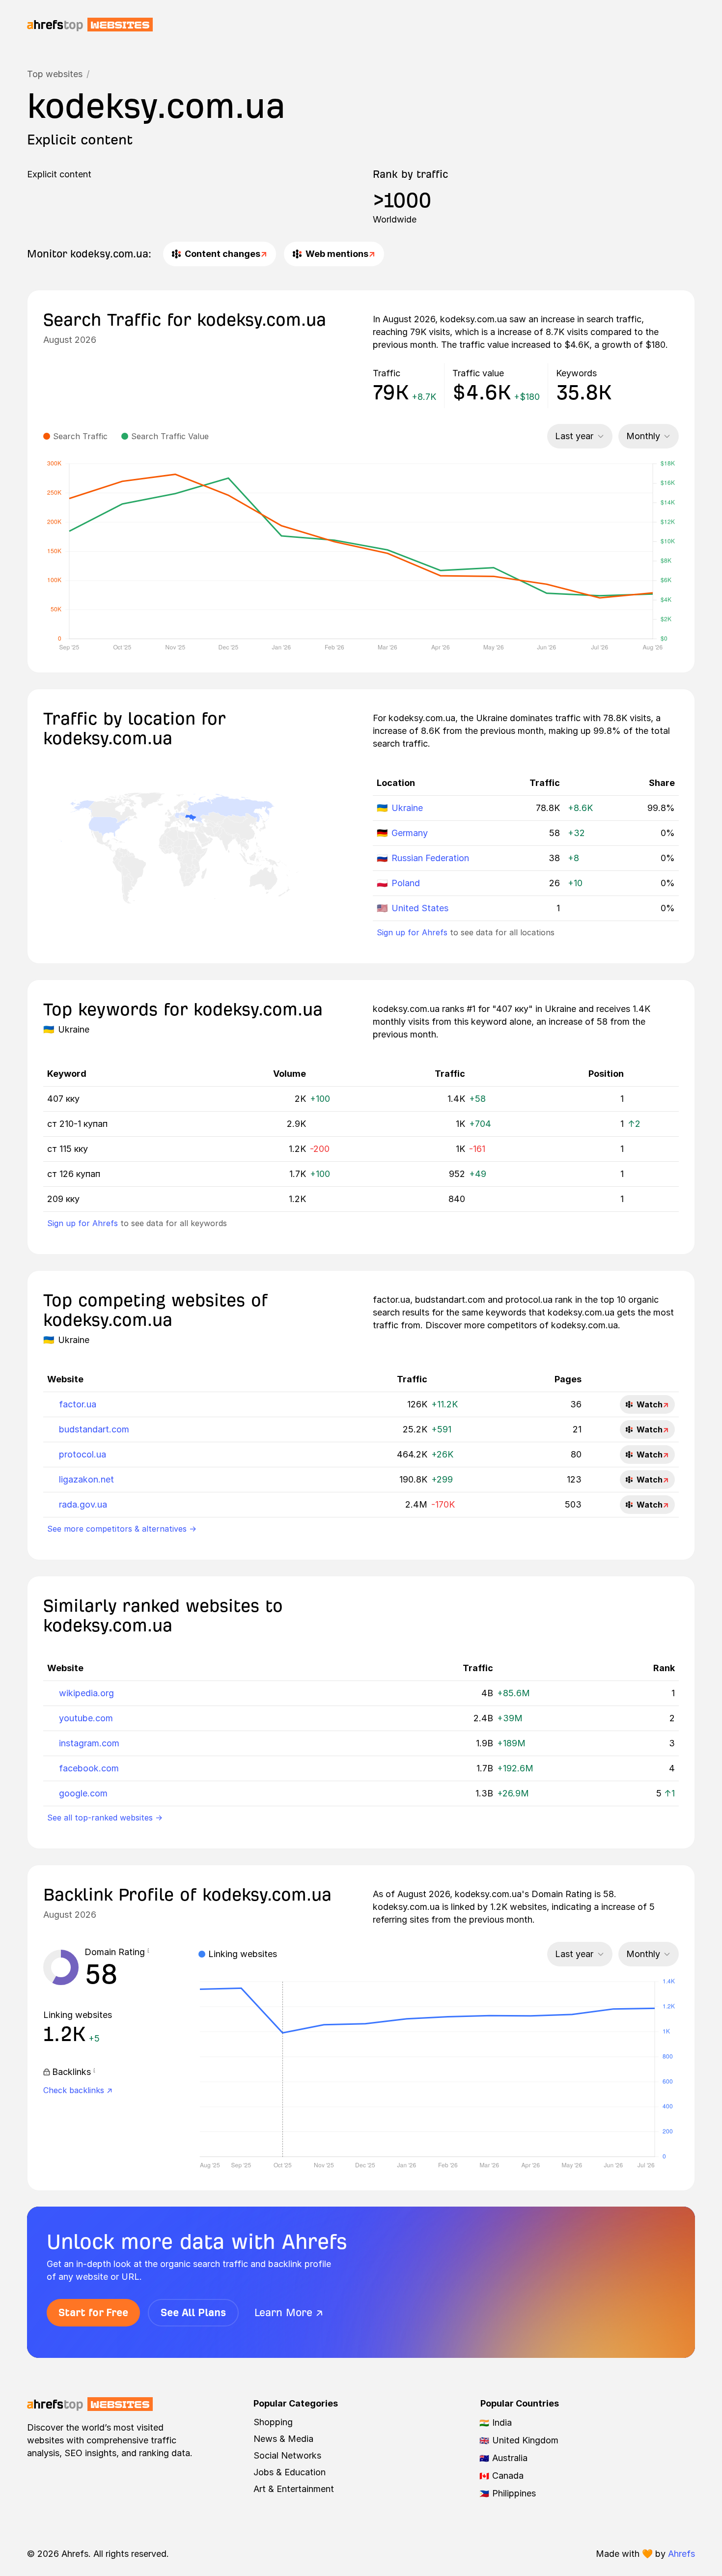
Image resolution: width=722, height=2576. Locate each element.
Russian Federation (430, 858)
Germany (410, 833)
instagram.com (89, 1743)
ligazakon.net (86, 1479)
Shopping (273, 2422)
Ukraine (407, 808)
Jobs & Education (290, 2472)
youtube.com (86, 1718)
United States (420, 908)
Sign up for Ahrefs (412, 932)
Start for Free (93, 2312)
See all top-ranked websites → (105, 1818)
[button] (148, 1952)
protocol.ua (83, 1454)
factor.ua (78, 1404)
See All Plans (193, 2312)
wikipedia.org (86, 1693)
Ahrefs (681, 2554)
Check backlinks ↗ (78, 2090)
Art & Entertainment (294, 2489)
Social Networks (287, 2455)
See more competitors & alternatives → (122, 1529)
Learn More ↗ (289, 2312)
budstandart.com (94, 1429)
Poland (406, 883)
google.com (83, 1793)
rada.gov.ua (83, 1504)
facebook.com (89, 1768)
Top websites (55, 74)
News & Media (283, 2439)
